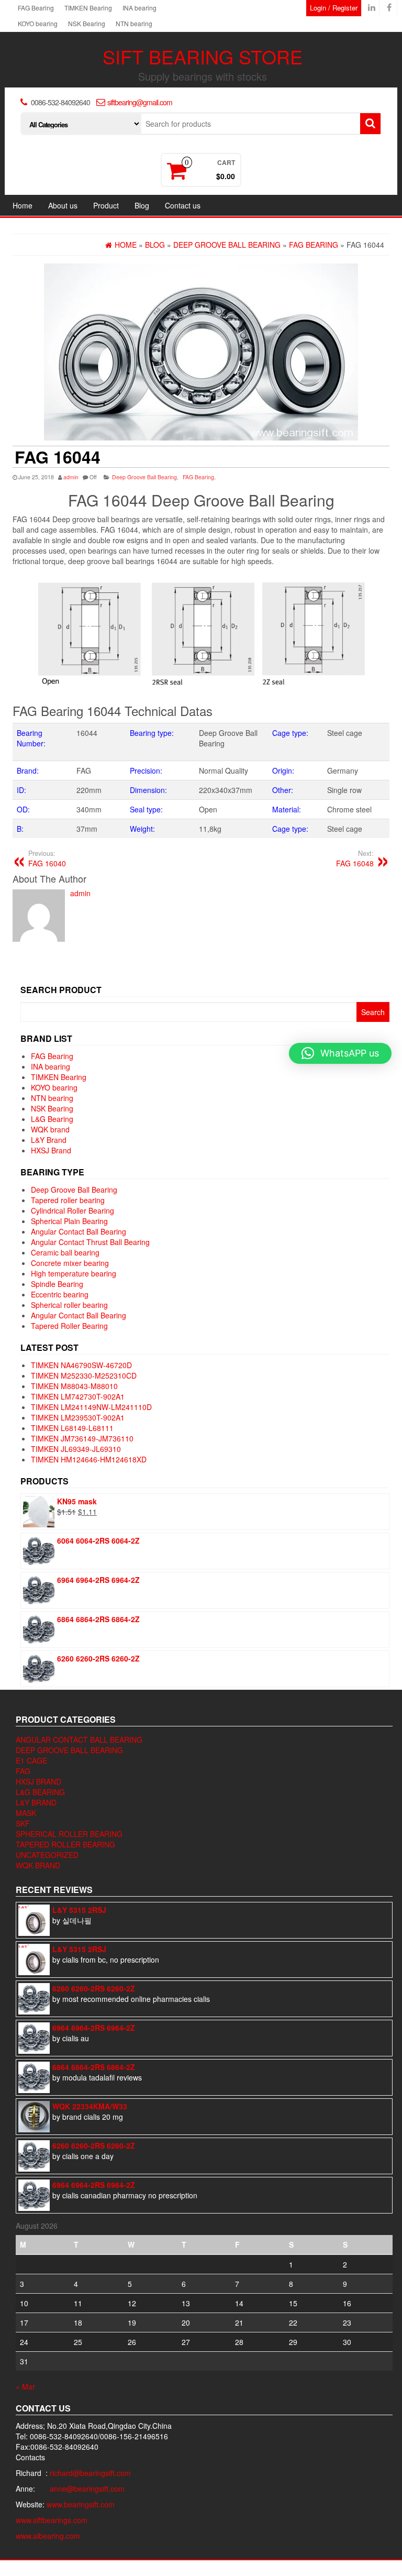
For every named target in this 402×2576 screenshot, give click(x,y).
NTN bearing (134, 23)
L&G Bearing (52, 1119)
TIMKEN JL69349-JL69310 (76, 1449)
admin (71, 477)
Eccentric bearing (60, 1294)
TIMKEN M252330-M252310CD (84, 1375)
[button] (340, 1053)
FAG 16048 (355, 858)
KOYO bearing (38, 23)
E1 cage (31, 1760)
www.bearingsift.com (81, 2504)
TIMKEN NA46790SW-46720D (81, 1365)
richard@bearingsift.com (90, 2473)
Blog (142, 205)
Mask (26, 1813)
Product (106, 205)
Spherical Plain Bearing (69, 1221)
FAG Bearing (36, 8)
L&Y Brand (49, 1140)
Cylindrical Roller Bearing (72, 1210)
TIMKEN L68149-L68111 (72, 1428)
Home (23, 205)
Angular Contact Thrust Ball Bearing (90, 1242)
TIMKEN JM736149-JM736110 (82, 1438)
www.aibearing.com (48, 2536)
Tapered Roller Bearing (69, 1326)
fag (23, 1771)
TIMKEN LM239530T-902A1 (78, 1417)
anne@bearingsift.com (87, 2489)
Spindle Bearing (57, 1284)
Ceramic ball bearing (65, 1252)
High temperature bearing (74, 1273)
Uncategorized (47, 1855)
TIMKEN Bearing (88, 8)
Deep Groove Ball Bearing (144, 477)
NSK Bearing (87, 23)
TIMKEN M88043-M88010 (74, 1386)
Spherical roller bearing (69, 1305)
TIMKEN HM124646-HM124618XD (89, 1459)
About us (63, 205)
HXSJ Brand (51, 1150)
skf (23, 1823)
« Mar (25, 2386)
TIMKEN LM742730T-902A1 (78, 1396)
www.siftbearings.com (52, 2520)
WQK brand (50, 1129)
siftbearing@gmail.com (140, 102)
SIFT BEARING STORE (203, 56)
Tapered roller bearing (68, 1200)
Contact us (183, 205)
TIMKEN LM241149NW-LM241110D (91, 1407)
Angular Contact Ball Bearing (79, 1231)
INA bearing (139, 8)
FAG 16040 (47, 858)
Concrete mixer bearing (70, 1263)
